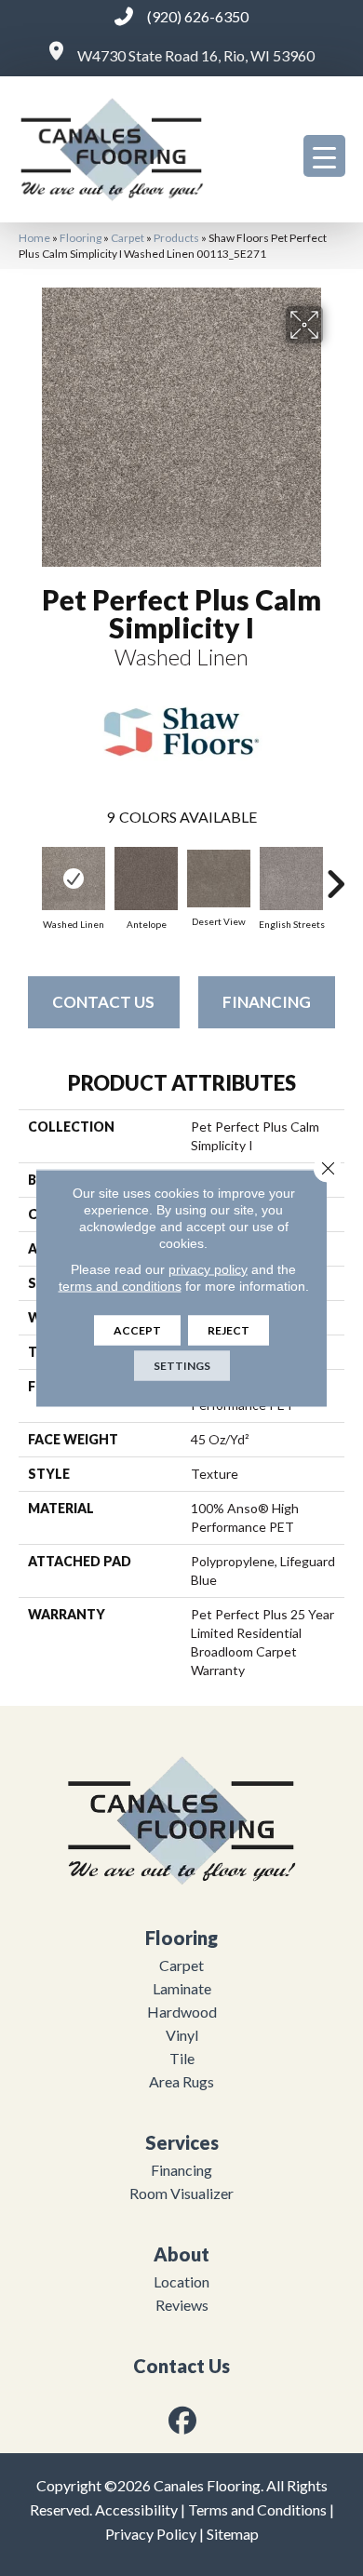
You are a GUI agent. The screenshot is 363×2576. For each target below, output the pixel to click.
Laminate (182, 1988)
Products (176, 238)
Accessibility (136, 2509)
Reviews (182, 2305)
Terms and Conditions (257, 2509)
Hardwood (182, 2012)
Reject (229, 1330)
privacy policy (208, 1269)
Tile (182, 2058)
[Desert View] (219, 879)
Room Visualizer (181, 2193)
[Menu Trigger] (324, 156)
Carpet (128, 238)
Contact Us (103, 1002)
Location (181, 2281)
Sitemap (233, 2534)
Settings (182, 1366)
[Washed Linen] (74, 879)
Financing (267, 1002)
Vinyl (182, 2035)
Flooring (81, 238)
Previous (28, 875)
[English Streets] (291, 879)
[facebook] (183, 2420)
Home (34, 238)
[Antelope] (146, 879)
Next (335, 875)
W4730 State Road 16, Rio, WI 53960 (196, 55)
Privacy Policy (151, 2534)
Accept (137, 1330)
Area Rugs (181, 2081)
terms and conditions (120, 1286)
